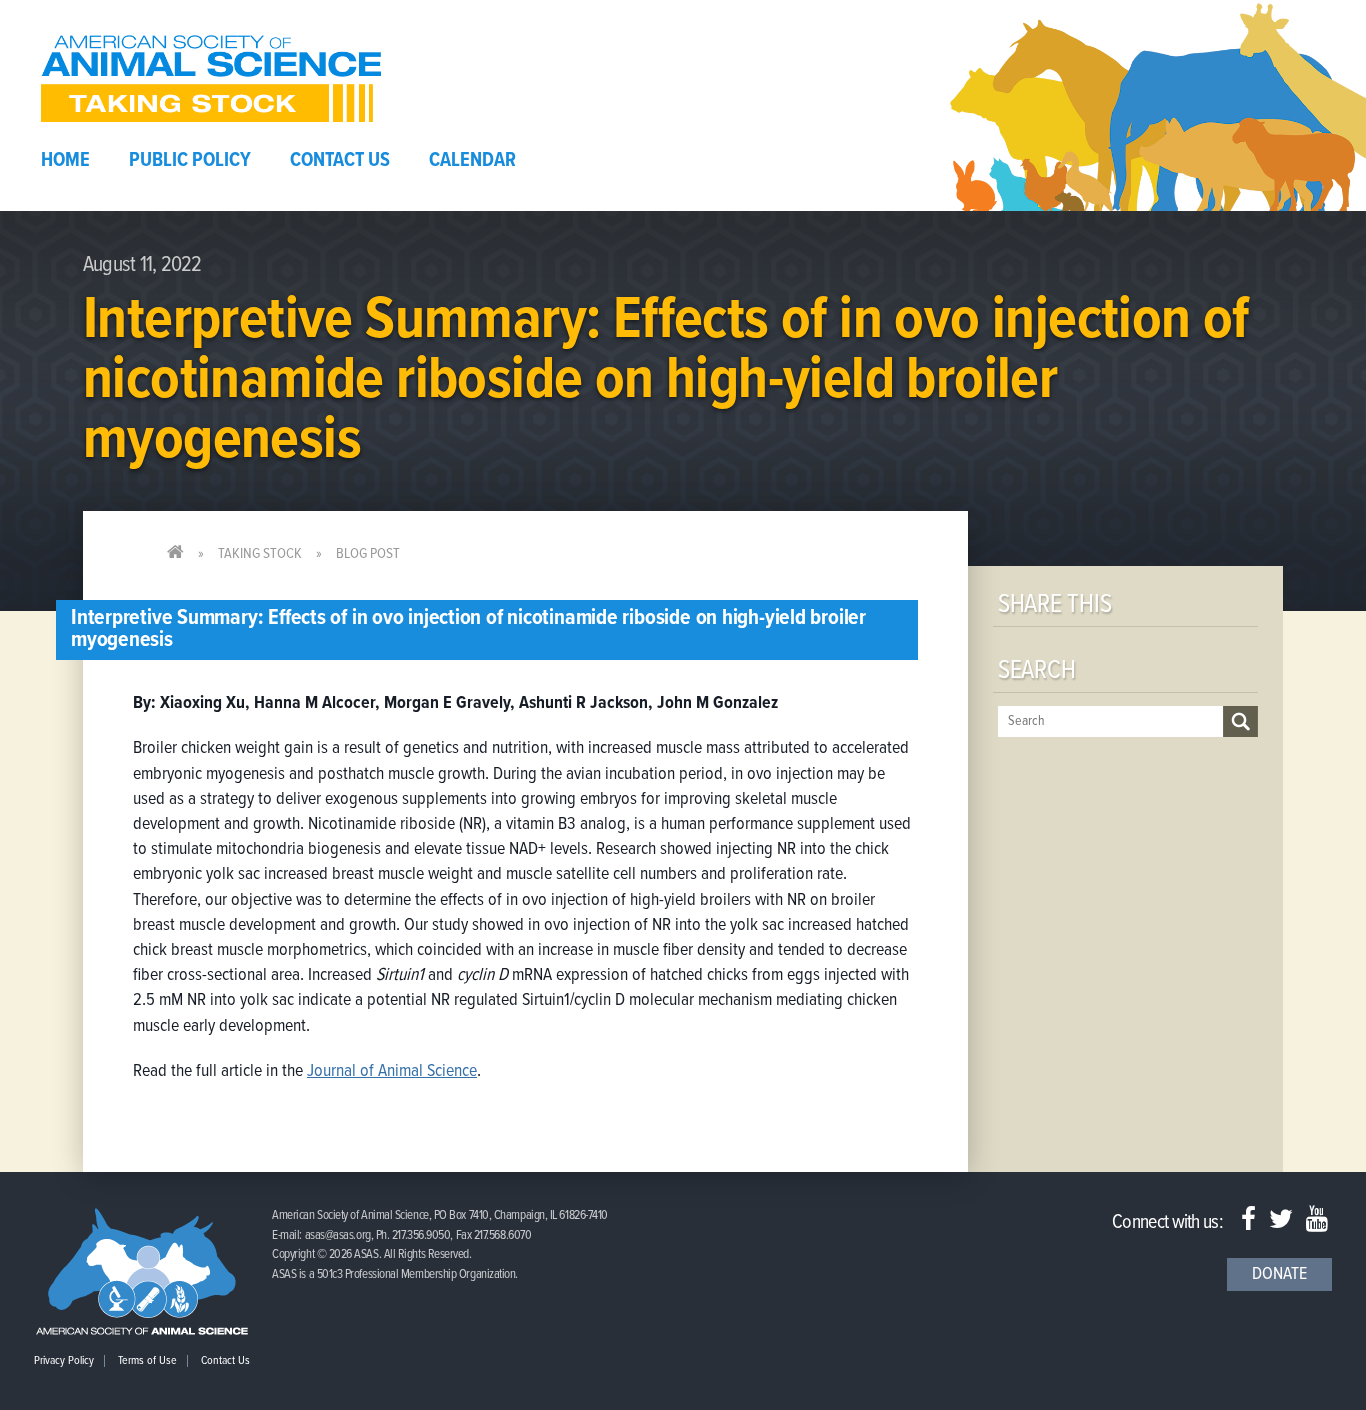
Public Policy (190, 161)
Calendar (472, 161)
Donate (1279, 1274)
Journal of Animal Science (392, 1071)
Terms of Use (147, 1361)
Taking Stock (260, 554)
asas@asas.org (338, 1235)
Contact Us (340, 161)
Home (65, 161)
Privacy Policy (64, 1361)
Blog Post (368, 554)
